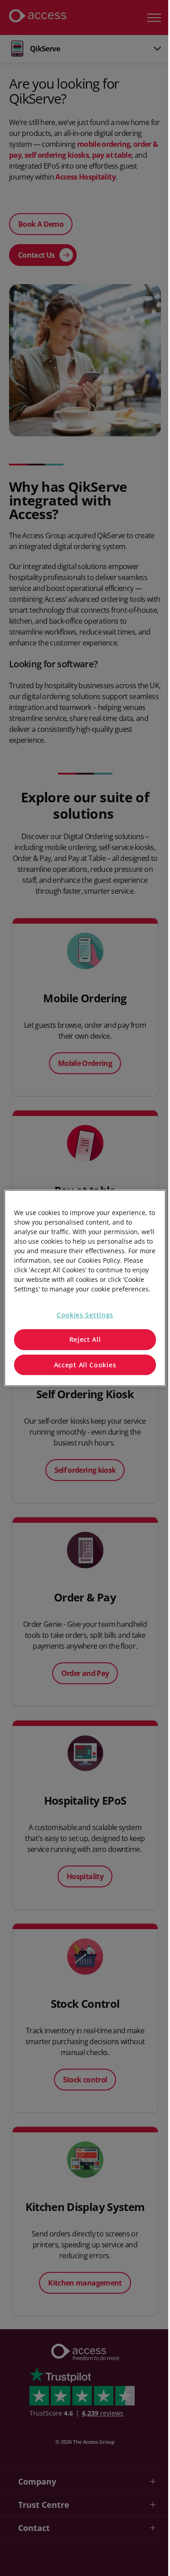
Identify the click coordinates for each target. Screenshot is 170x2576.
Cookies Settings (85, 1315)
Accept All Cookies (85, 1365)
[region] (85, 1288)
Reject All (85, 1339)
